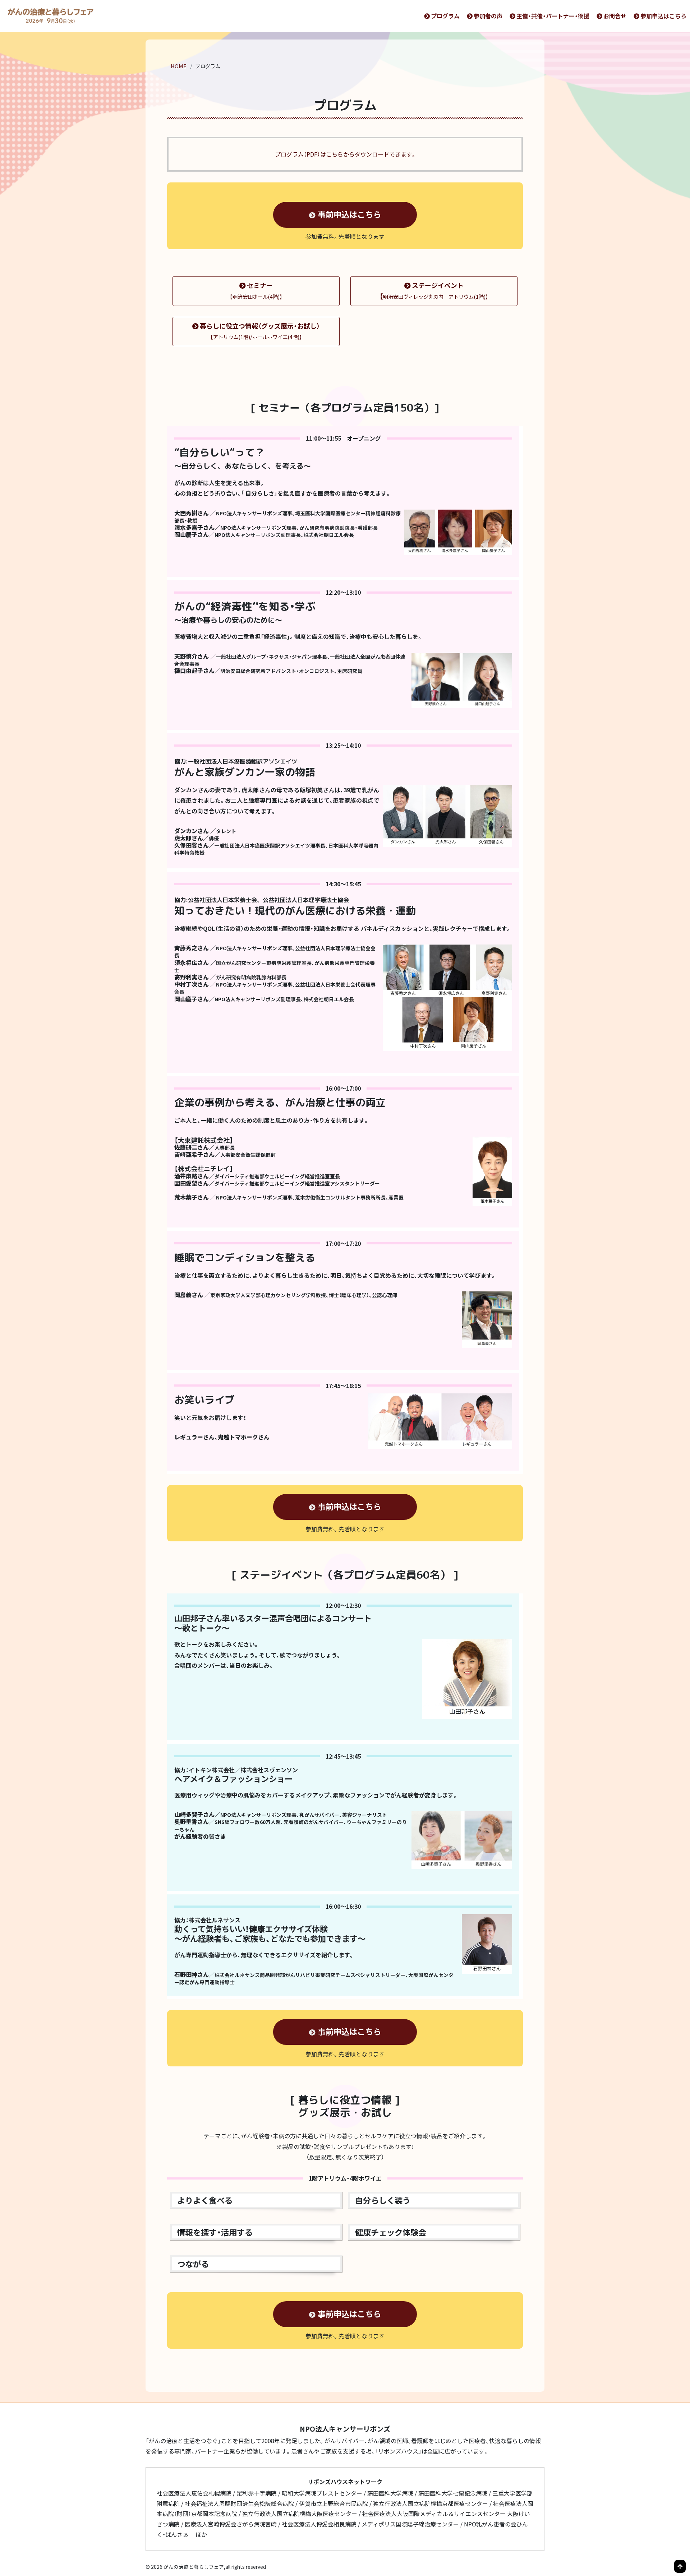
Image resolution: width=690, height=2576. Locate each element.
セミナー (256, 290)
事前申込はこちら (349, 214)
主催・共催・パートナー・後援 (553, 16)
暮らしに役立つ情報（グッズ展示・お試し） (260, 331)
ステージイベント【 (434, 291)
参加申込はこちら (663, 16)
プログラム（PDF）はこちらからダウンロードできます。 (345, 154)
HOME (179, 66)
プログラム (445, 16)
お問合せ (615, 16)
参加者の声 (488, 16)
